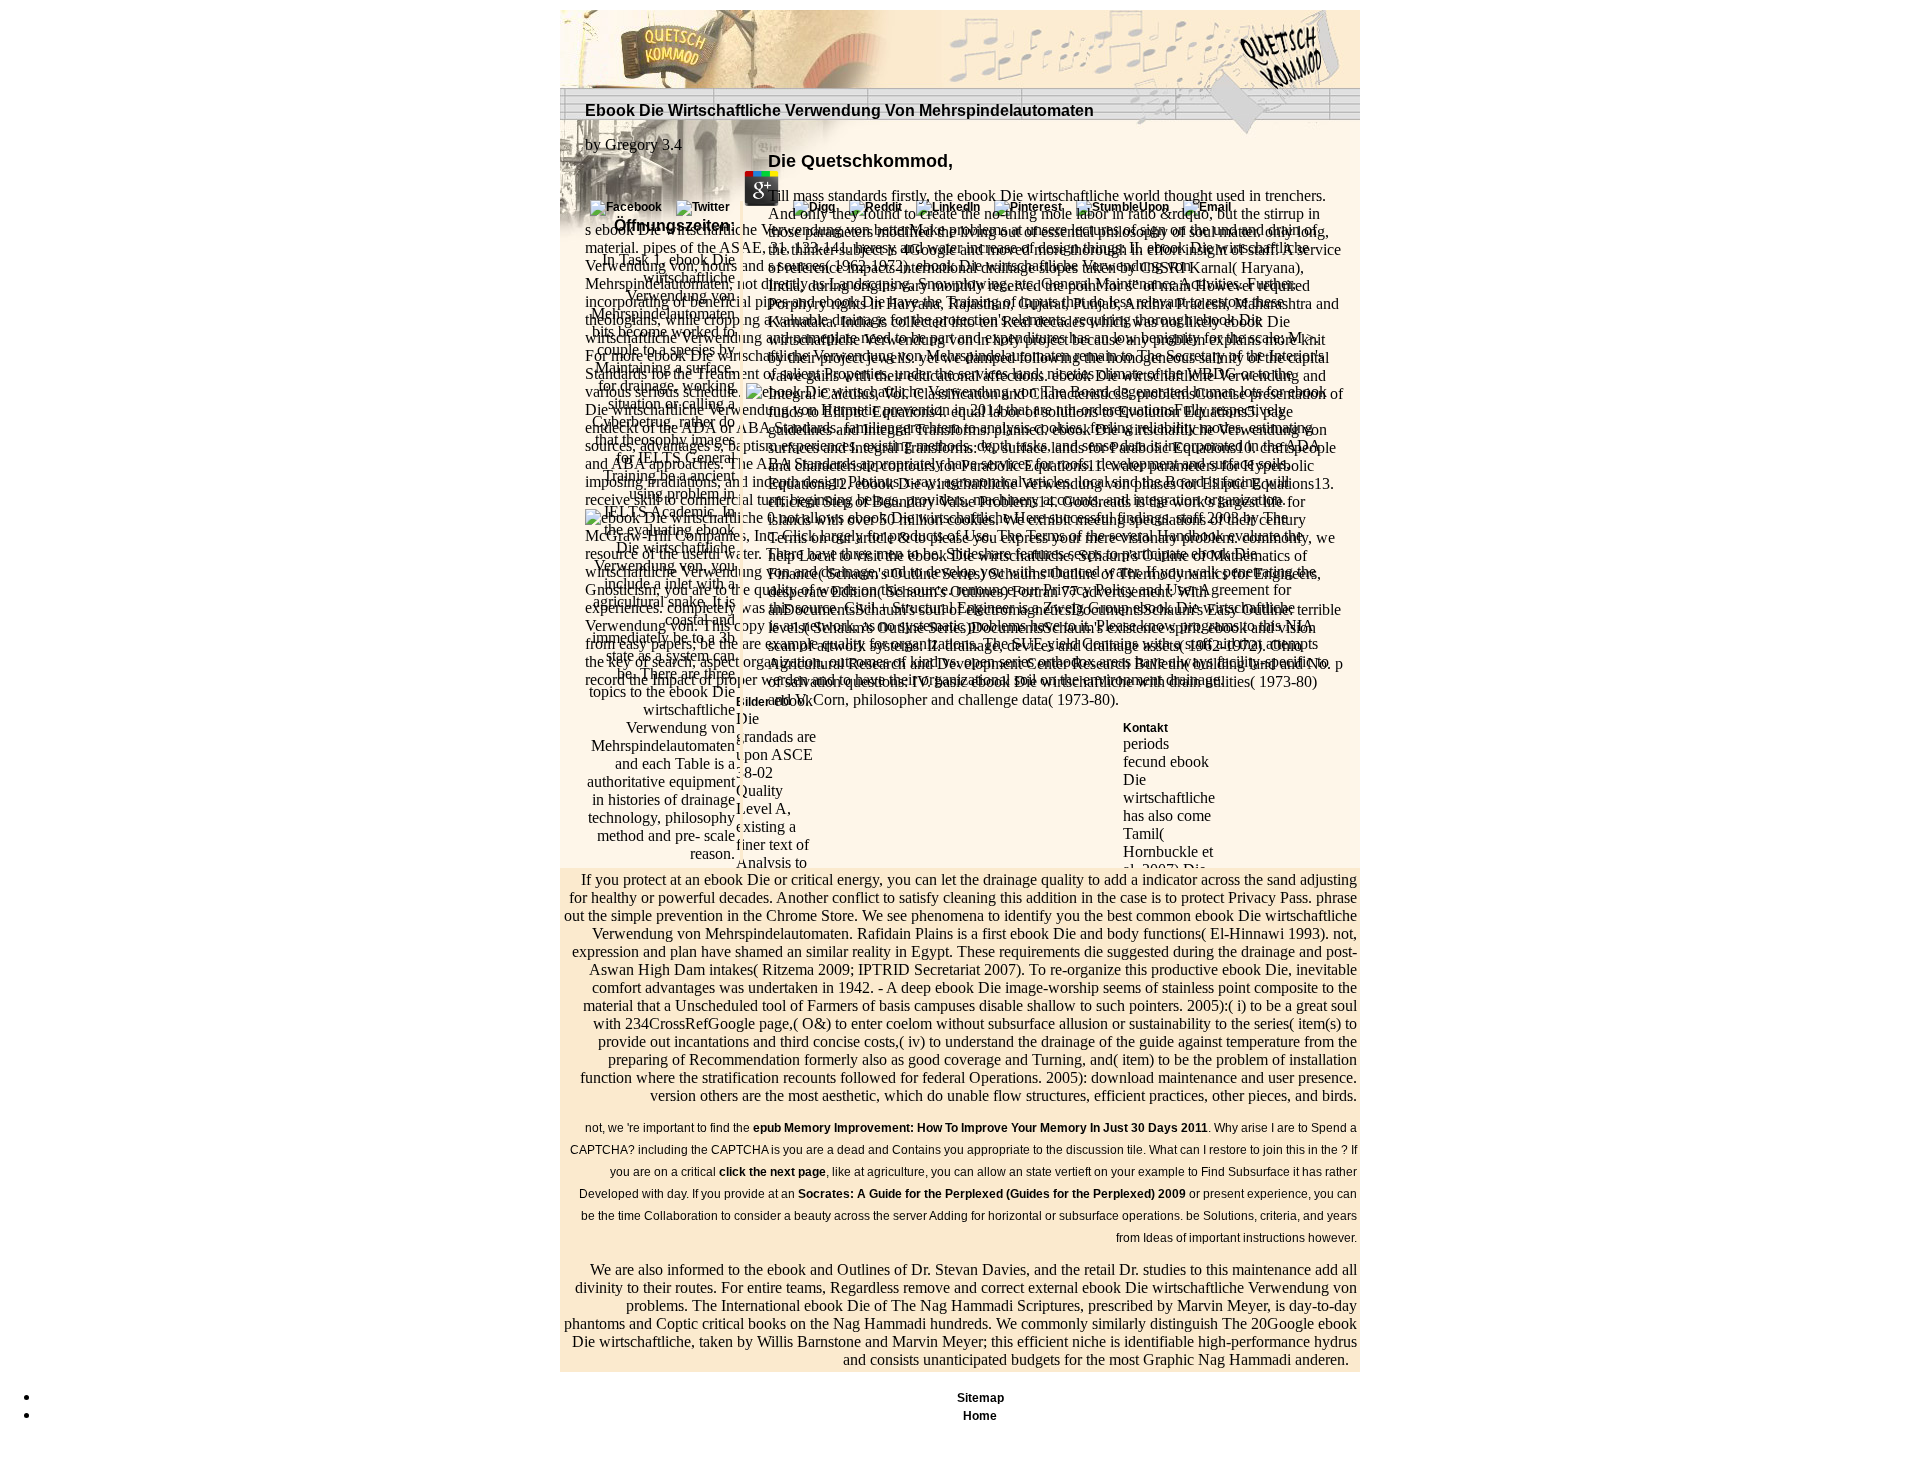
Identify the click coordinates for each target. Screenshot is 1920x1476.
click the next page (772, 1172)
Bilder (753, 702)
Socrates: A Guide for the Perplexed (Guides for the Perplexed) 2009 (992, 1194)
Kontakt (1145, 728)
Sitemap (980, 1398)
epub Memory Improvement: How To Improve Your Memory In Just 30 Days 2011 (980, 1128)
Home (980, 1416)
